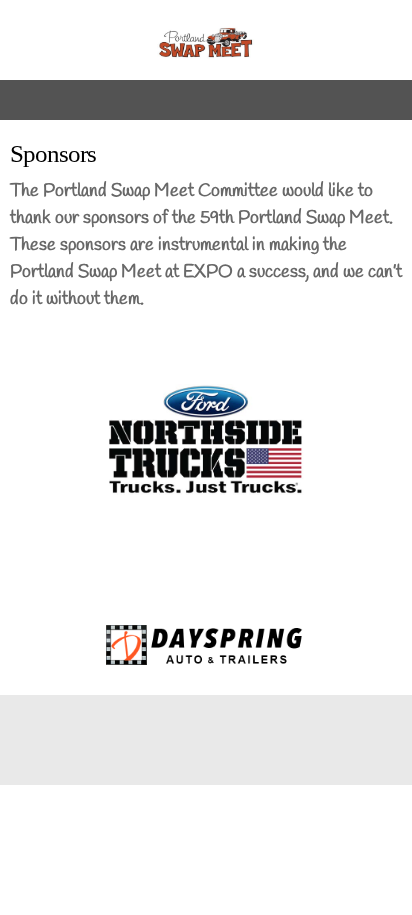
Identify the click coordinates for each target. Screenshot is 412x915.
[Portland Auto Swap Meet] (206, 45)
